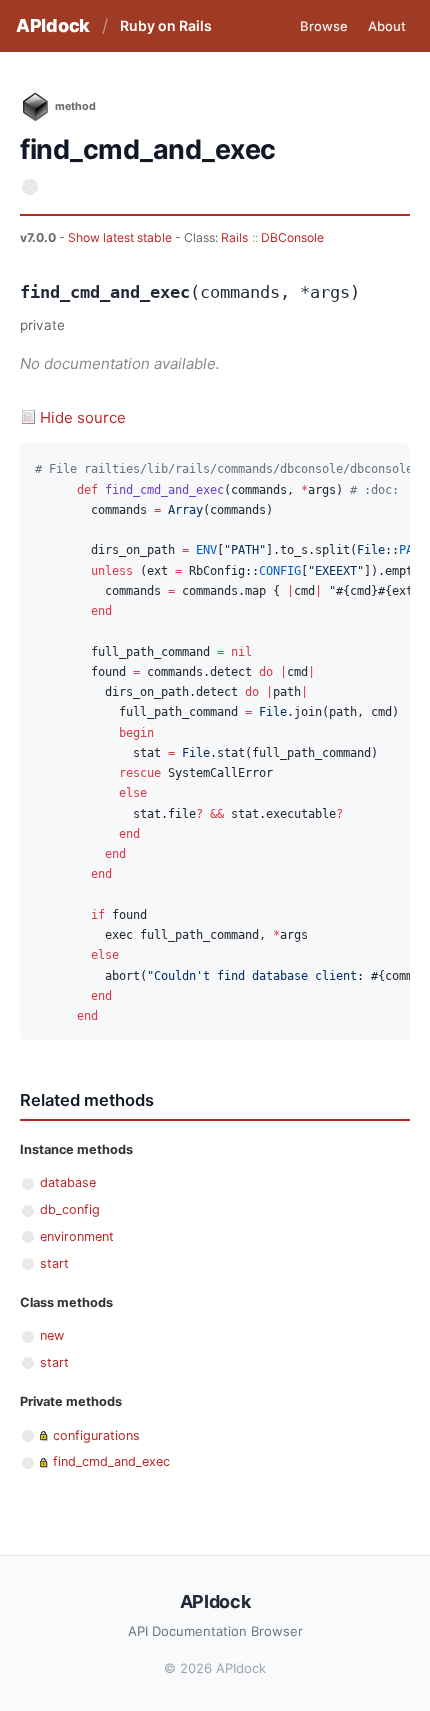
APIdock (53, 25)
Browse (324, 26)
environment (77, 1236)
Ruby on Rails (166, 25)
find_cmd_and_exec (111, 1461)
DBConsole (292, 237)
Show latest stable (121, 237)
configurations (96, 1435)
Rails (234, 237)
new (52, 1335)
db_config (70, 1209)
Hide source (83, 417)
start (54, 1263)
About (387, 26)
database (68, 1182)
